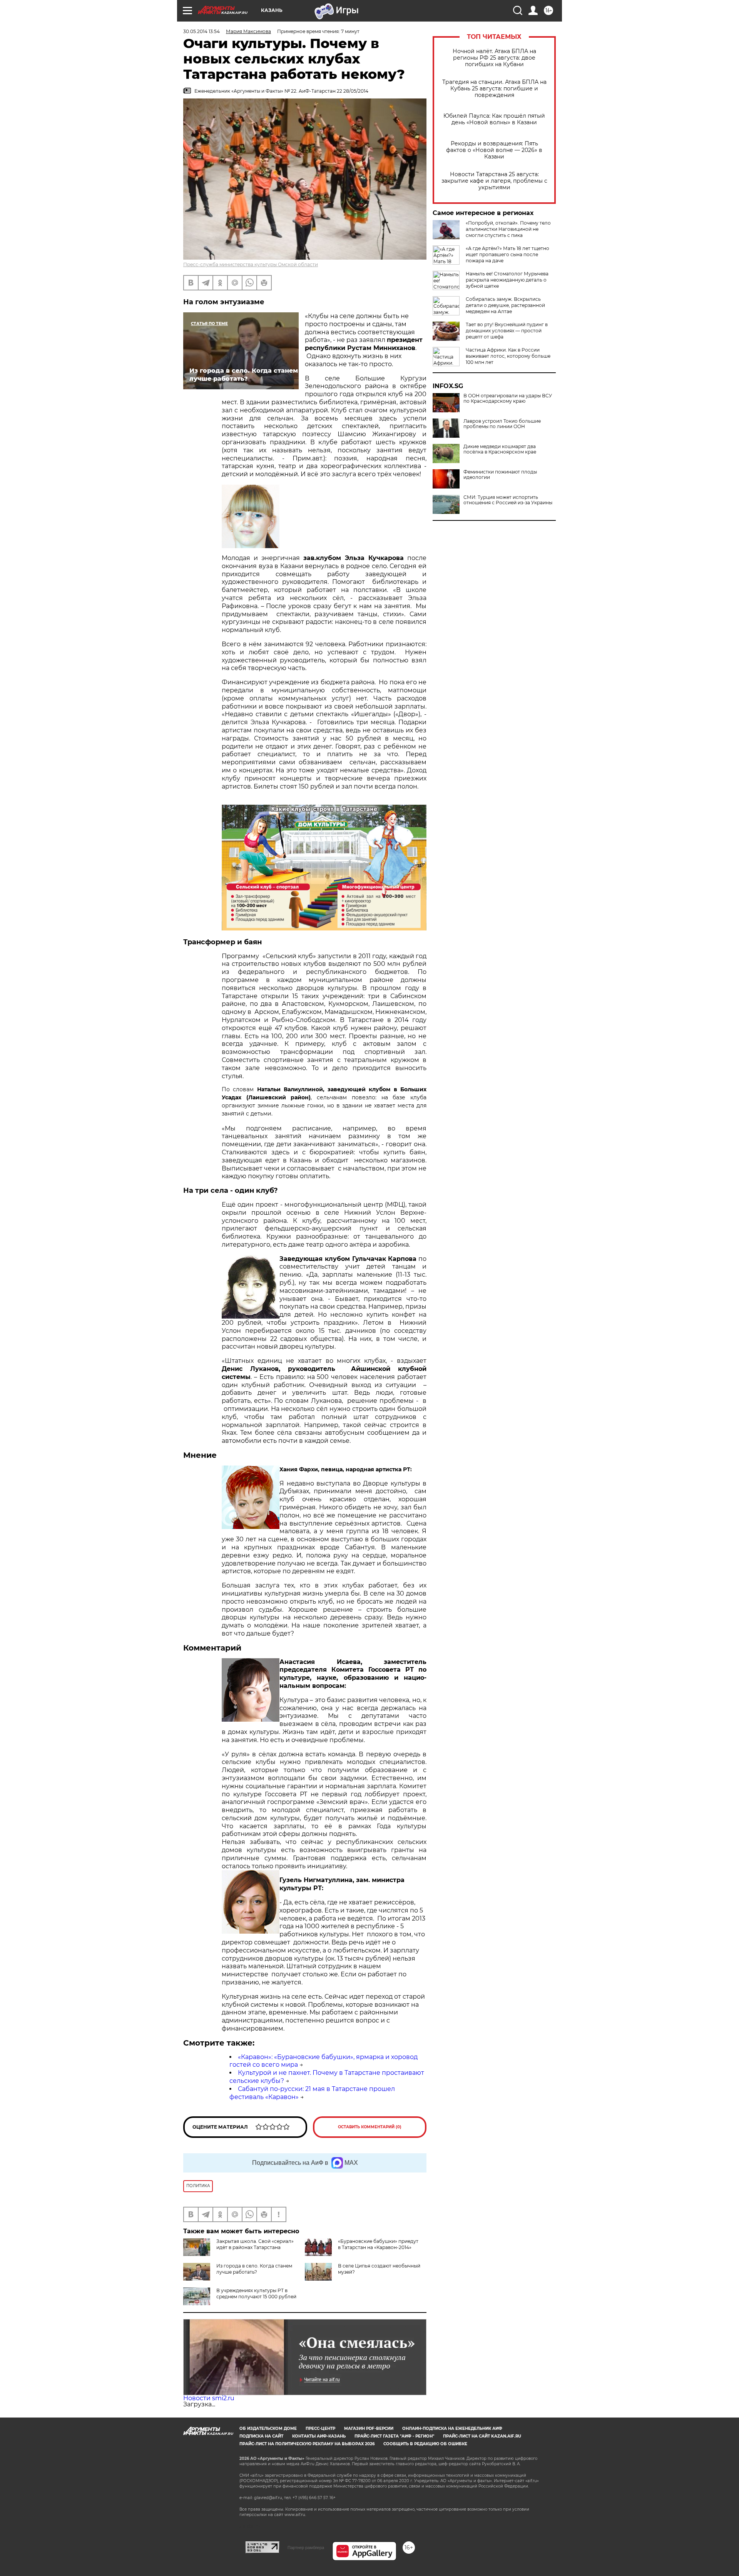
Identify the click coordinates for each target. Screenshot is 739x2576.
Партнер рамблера (306, 2548)
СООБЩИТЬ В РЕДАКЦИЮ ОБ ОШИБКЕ (425, 2444)
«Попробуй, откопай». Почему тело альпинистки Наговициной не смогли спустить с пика (508, 229)
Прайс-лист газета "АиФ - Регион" (394, 2436)
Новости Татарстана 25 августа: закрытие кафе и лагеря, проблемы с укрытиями (494, 181)
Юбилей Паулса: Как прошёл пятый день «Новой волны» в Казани (494, 119)
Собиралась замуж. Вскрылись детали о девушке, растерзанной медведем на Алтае (505, 305)
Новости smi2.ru (209, 2398)
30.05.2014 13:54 (201, 31)
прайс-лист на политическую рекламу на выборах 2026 (307, 2444)
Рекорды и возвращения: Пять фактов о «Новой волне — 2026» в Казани (494, 150)
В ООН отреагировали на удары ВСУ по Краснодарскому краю (508, 398)
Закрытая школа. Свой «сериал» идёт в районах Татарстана (255, 2244)
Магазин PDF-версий (369, 2428)
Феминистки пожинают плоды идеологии (500, 475)
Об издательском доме (268, 2428)
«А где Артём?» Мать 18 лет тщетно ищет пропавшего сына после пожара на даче (507, 254)
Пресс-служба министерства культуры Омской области (251, 264)
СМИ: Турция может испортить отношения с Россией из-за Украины (508, 500)
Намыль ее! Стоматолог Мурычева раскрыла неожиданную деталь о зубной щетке (507, 280)
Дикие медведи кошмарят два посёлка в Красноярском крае (500, 449)
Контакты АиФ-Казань (319, 2436)
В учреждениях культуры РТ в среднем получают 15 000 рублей (256, 2293)
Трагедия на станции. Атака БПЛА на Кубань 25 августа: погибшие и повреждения (494, 89)
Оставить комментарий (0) (370, 2127)
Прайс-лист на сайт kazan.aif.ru (482, 2436)
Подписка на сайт (261, 2436)
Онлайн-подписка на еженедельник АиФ (452, 2428)
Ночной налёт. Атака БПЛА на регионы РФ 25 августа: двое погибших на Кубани (494, 58)
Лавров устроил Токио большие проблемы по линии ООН (502, 424)
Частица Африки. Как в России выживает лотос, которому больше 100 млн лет (508, 356)
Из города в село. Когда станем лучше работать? (254, 2269)
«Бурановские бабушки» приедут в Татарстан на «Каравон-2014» (378, 2244)
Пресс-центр (320, 2428)
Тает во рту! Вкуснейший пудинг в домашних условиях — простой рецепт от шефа (507, 331)
